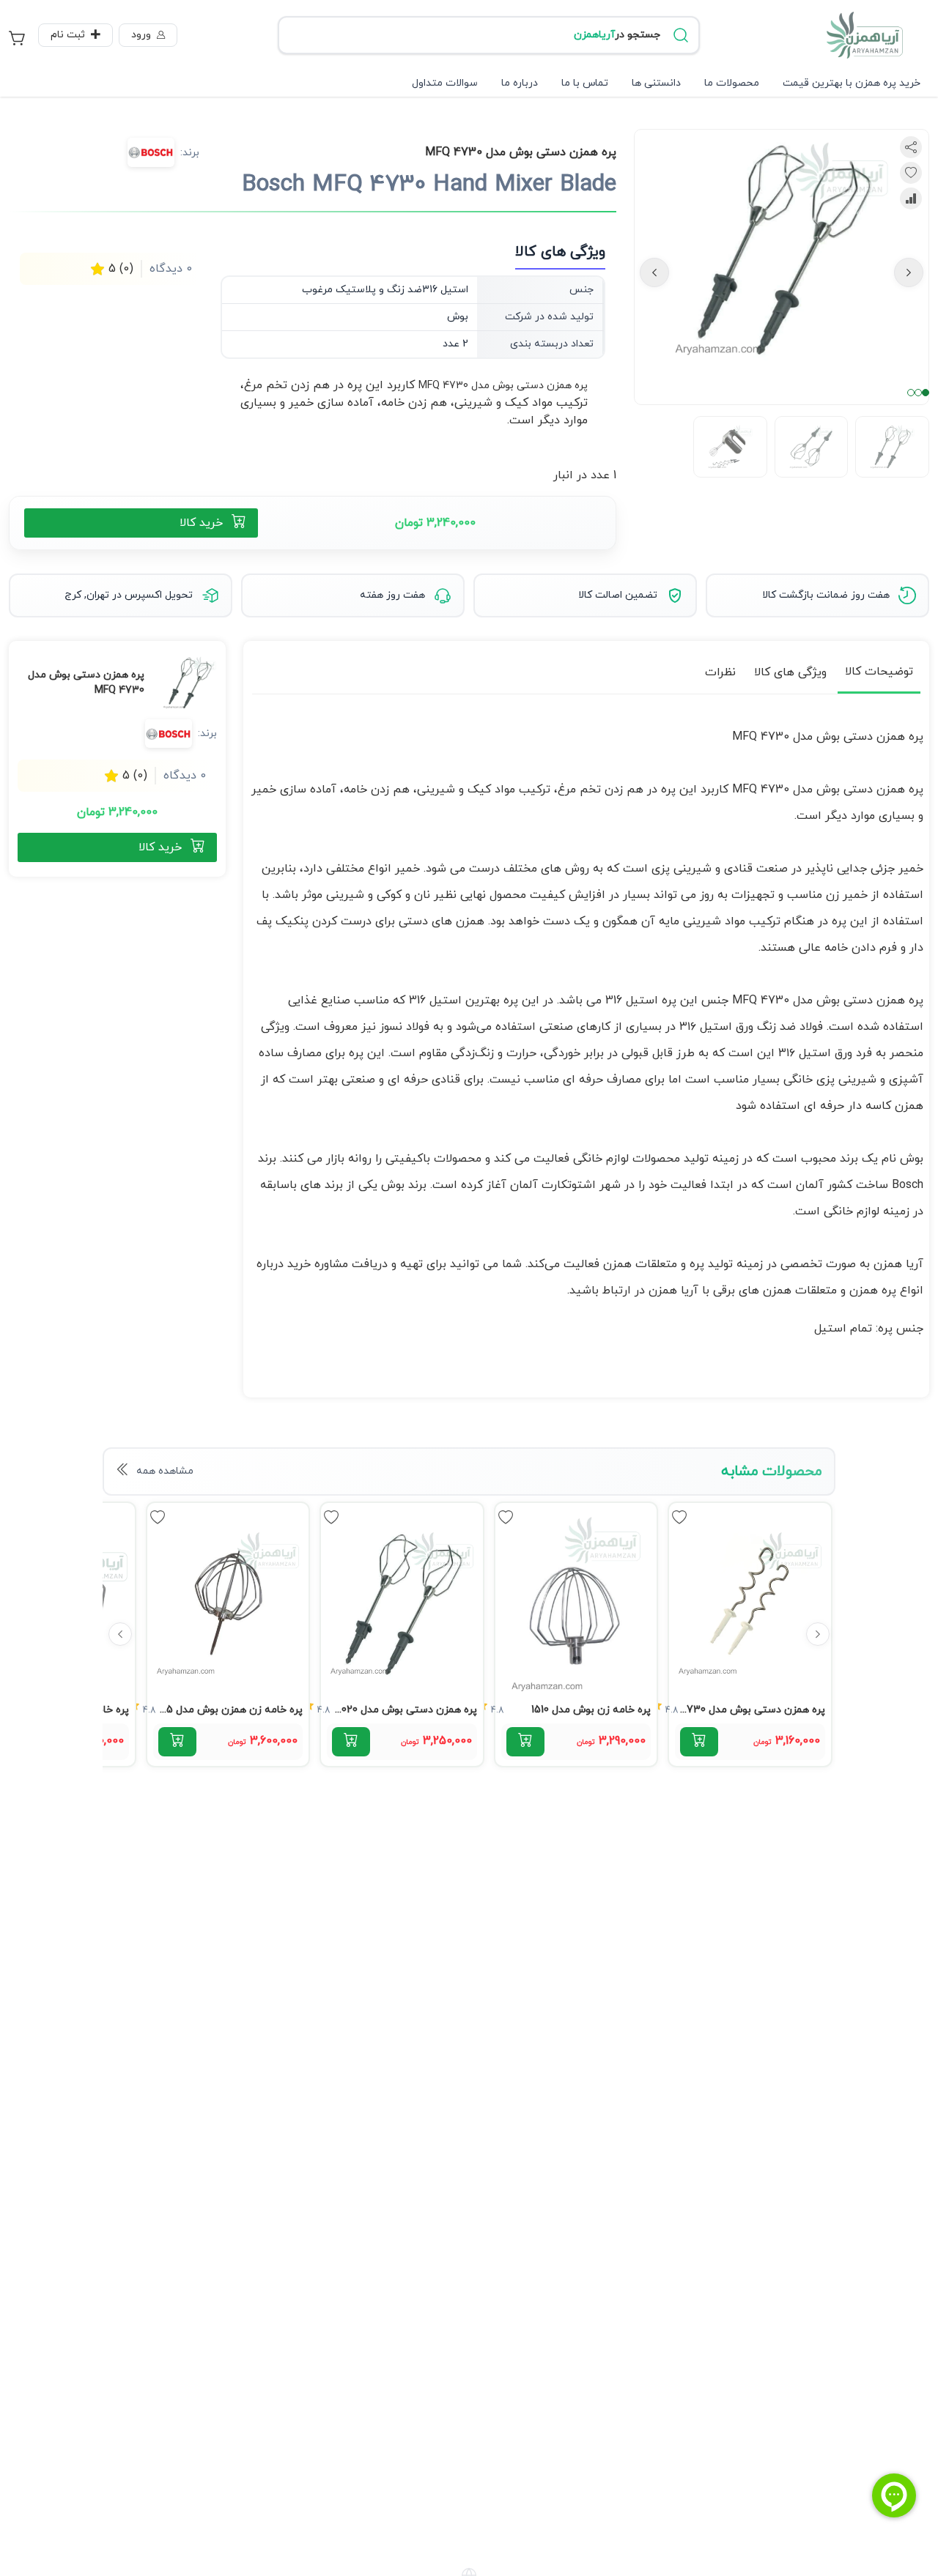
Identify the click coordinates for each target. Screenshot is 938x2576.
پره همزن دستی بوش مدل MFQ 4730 (503, 386)
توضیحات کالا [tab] (879, 672)
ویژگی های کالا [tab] (790, 672)
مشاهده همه (165, 1471)
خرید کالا (201, 523)
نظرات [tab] (720, 672)
